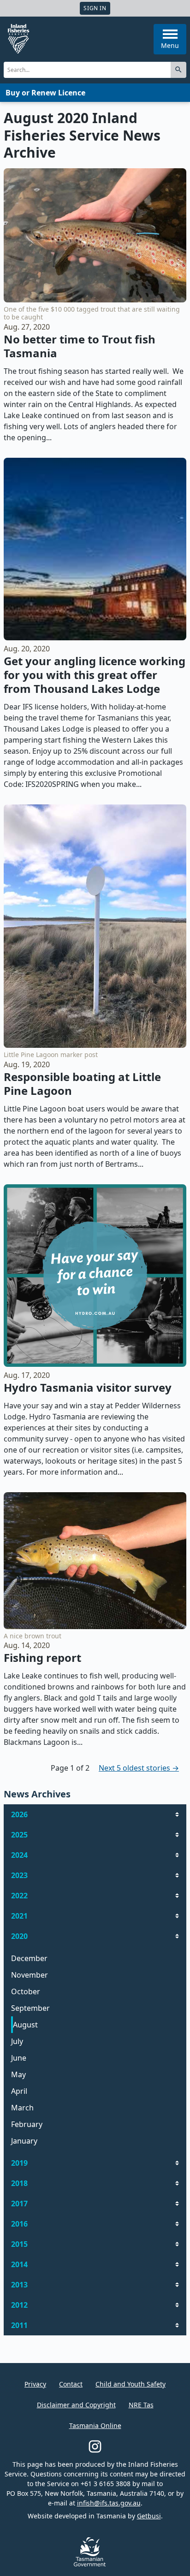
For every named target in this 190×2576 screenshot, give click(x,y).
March (22, 2108)
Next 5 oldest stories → (139, 1768)
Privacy (35, 2384)
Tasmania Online (95, 2425)
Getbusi (149, 2516)
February (27, 2124)
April (19, 2091)
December (29, 1958)
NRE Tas (141, 2405)
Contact (71, 2384)
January (24, 2141)
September (30, 2008)
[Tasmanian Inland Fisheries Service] (18, 39)
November (30, 1975)
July (17, 2041)
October (26, 1991)
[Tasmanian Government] (90, 2564)
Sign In (95, 8)
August (25, 2025)
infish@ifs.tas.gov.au (109, 2503)
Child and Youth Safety (131, 2384)
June (19, 2058)
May (18, 2074)
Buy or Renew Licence (45, 93)
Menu (170, 45)
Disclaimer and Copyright (76, 2405)
